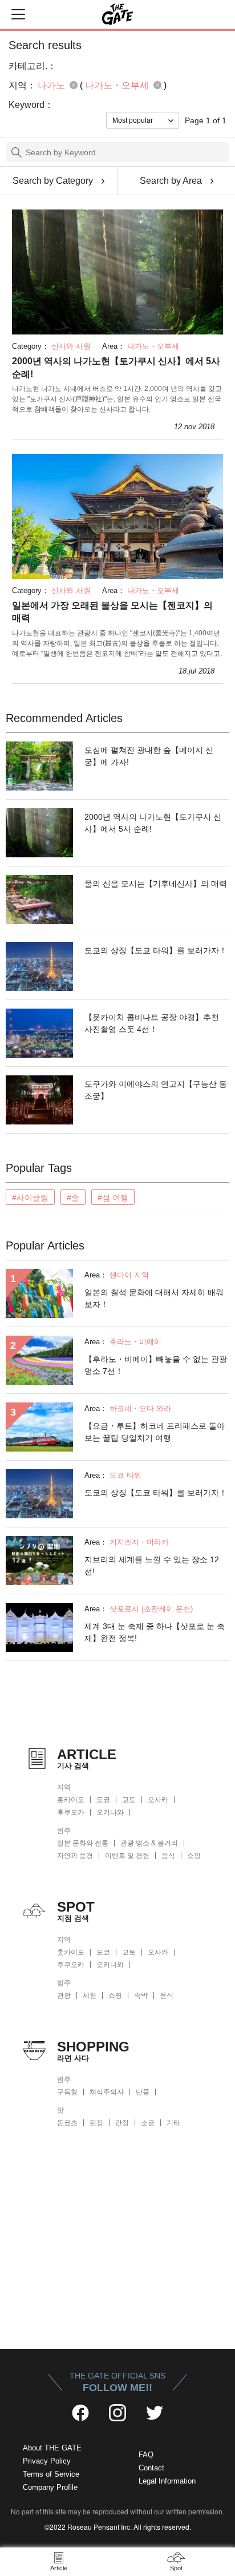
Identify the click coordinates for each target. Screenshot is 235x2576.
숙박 (141, 1996)
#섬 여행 (113, 1198)
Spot (176, 2568)
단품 (143, 2092)
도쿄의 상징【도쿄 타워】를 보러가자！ (156, 950)
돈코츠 (67, 2123)
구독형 (67, 2092)
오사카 (158, 1800)
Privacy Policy (47, 2461)
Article (59, 2568)
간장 (122, 2123)
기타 (173, 2123)
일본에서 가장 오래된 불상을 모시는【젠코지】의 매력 (112, 612)
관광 (64, 1996)
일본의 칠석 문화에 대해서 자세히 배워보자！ (154, 1298)
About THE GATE (52, 2448)
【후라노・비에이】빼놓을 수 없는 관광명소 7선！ (156, 1365)
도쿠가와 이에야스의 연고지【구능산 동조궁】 (156, 1090)
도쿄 (103, 1800)
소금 (148, 2123)
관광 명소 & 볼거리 (149, 1843)
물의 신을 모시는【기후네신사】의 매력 (156, 884)
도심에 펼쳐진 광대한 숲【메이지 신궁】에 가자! (149, 756)
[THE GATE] (117, 14)
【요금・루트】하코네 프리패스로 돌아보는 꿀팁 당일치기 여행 (155, 1432)
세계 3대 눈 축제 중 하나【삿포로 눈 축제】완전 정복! (155, 1632)
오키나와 (110, 1812)
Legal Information (167, 2481)
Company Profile (50, 2487)
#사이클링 (30, 1198)
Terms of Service (51, 2474)
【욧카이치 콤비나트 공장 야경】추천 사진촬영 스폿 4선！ (152, 1023)
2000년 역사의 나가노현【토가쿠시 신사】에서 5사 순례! (116, 367)
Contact (151, 2468)
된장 (96, 2123)
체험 (90, 1996)
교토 (129, 1800)
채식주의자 (107, 2092)
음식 (168, 1856)
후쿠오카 (71, 1812)
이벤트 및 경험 (127, 1856)
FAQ (146, 2455)
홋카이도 (71, 1800)
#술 (73, 1198)
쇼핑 (194, 1856)
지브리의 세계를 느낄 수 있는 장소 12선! (152, 1565)
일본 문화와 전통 (83, 1843)
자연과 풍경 (75, 1856)
